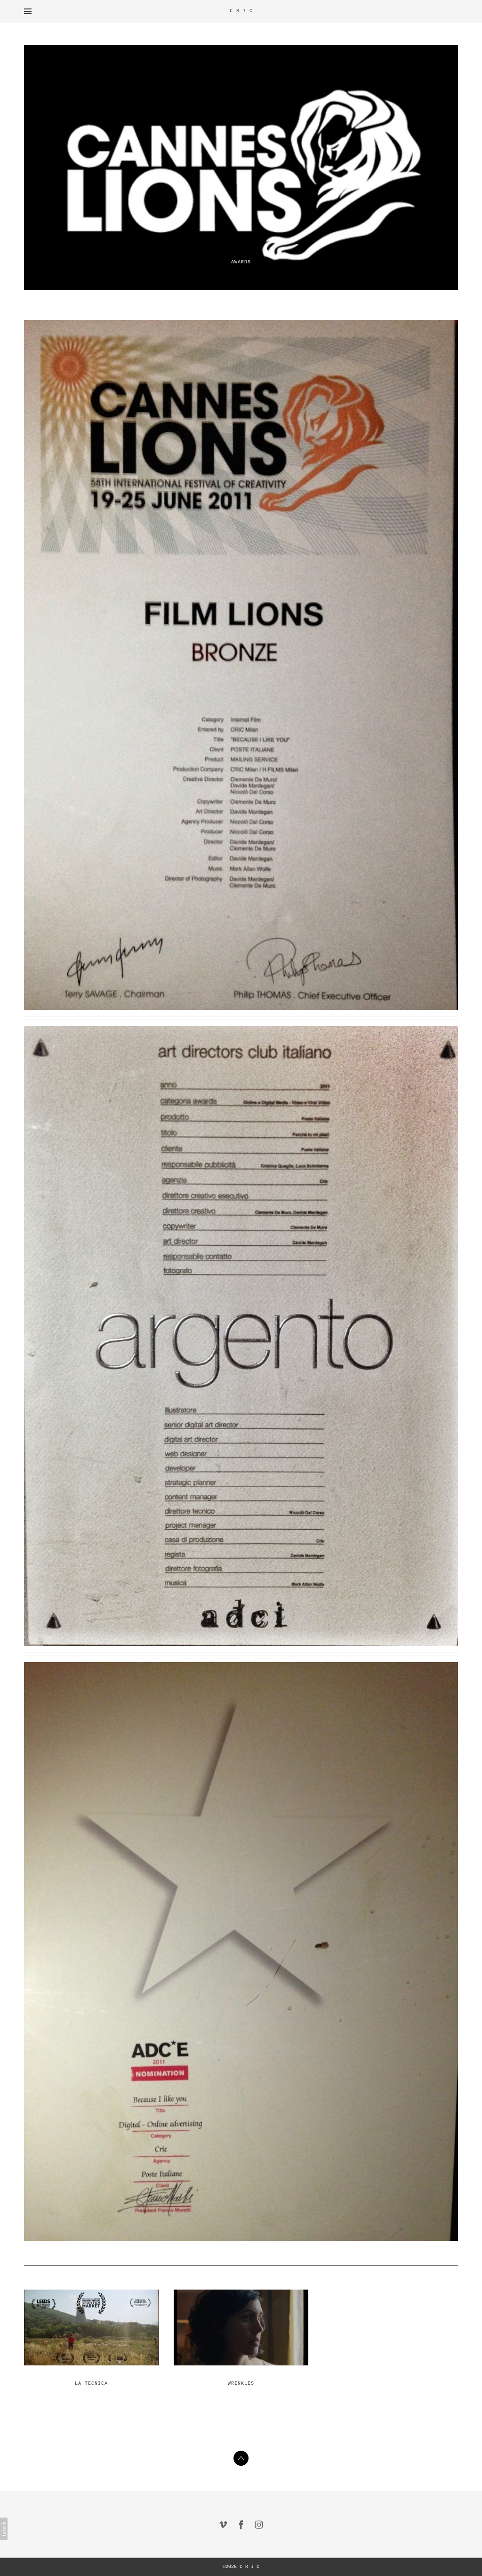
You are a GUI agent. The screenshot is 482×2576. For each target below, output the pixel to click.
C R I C (249, 2567)
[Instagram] (259, 2525)
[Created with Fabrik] (4, 2529)
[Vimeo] (223, 2525)
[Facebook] (241, 2525)
